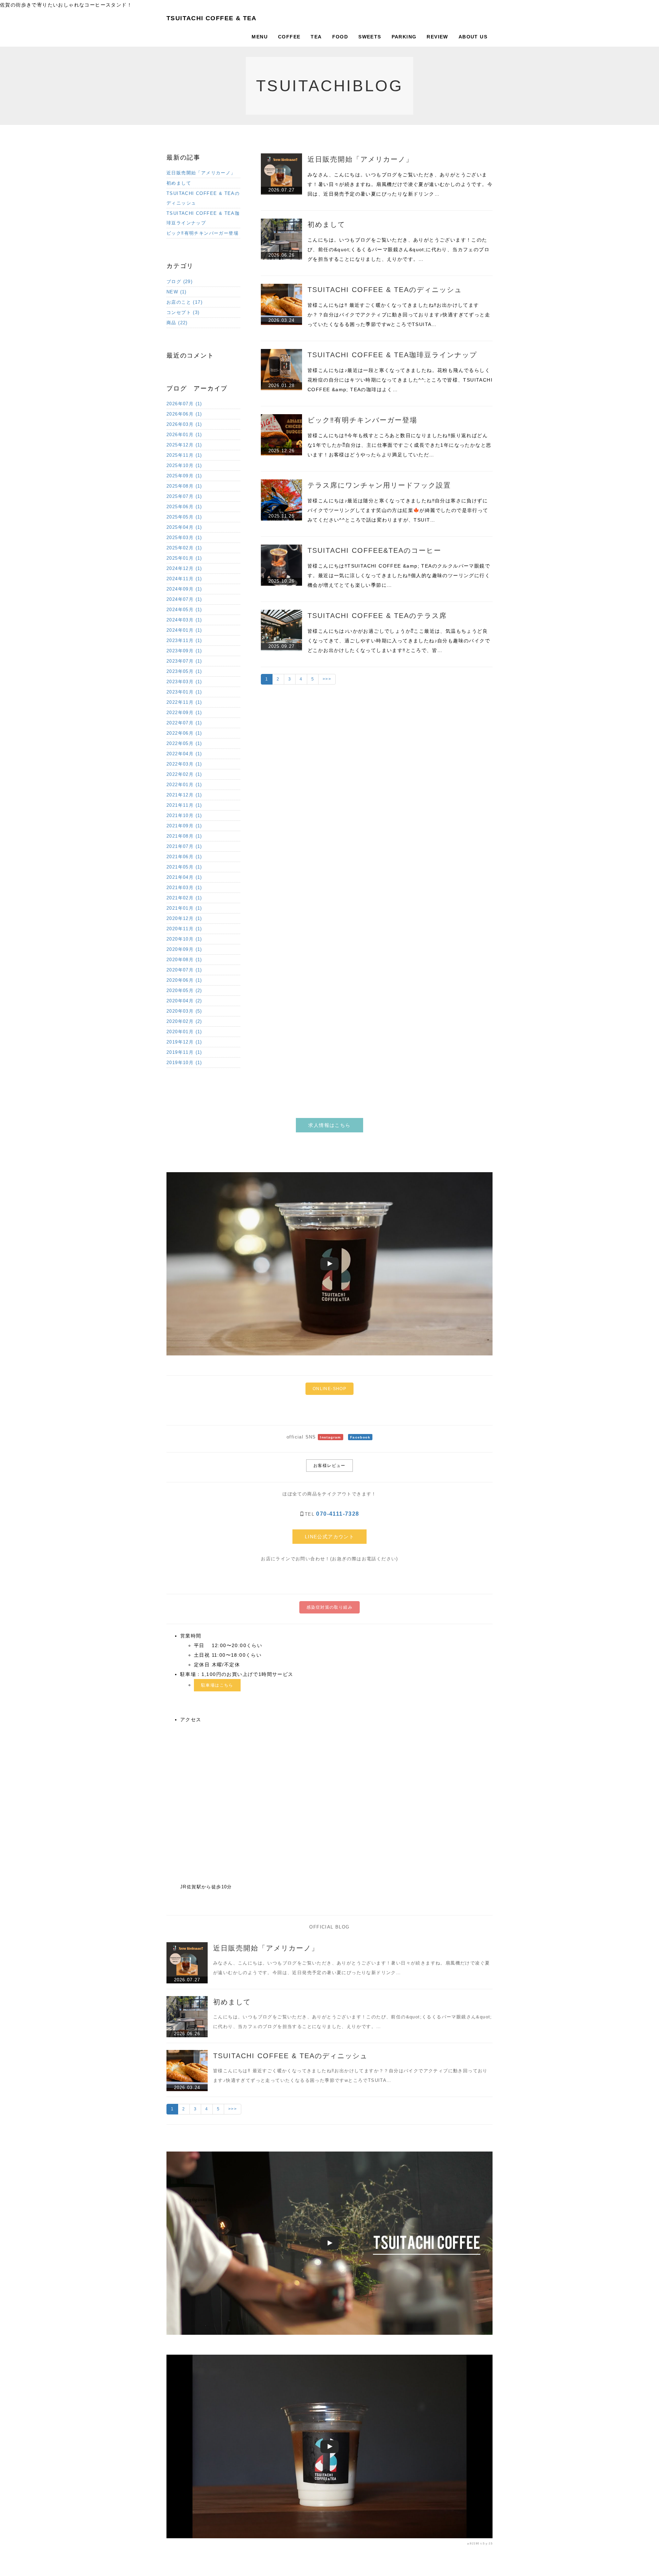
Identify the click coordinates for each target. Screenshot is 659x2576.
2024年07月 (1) (184, 599)
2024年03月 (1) (184, 620)
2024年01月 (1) (184, 630)
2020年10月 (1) (184, 939)
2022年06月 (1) (184, 733)
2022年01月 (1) (184, 785)
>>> (327, 679)
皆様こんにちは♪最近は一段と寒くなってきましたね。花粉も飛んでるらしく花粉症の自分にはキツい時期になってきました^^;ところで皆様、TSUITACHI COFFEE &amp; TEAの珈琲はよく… (400, 380)
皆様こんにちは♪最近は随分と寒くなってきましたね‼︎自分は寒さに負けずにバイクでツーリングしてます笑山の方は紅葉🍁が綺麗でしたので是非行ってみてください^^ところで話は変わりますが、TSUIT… (398, 510)
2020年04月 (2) (184, 1001)
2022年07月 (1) (184, 723)
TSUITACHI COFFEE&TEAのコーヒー (374, 550)
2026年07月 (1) (184, 404)
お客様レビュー (329, 1466)
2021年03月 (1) (184, 888)
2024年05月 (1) (184, 610)
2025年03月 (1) (184, 538)
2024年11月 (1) (184, 579)
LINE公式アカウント (329, 1537)
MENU (260, 37)
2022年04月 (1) (184, 754)
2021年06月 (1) (184, 857)
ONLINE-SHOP (329, 1389)
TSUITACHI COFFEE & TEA (212, 18)
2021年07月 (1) (184, 846)
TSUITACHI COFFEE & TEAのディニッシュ (385, 290)
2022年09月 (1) (184, 713)
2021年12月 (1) (184, 795)
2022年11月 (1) (184, 702)
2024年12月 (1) (184, 568)
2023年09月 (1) (184, 651)
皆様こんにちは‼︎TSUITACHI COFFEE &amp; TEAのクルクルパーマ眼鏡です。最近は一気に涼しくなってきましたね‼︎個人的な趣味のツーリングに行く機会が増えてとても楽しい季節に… (399, 575)
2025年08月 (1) (184, 486)
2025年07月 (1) (184, 496)
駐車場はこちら (217, 1685)
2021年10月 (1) (184, 815)
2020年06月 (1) (184, 980)
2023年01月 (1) (184, 692)
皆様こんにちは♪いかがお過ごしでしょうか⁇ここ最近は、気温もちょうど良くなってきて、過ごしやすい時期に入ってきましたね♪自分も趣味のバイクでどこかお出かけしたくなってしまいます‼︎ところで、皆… (399, 641)
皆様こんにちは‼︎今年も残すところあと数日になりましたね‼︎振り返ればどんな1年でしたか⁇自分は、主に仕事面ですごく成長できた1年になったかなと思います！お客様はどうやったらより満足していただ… (399, 445)
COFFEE (289, 37)
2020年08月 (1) (184, 960)
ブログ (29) (180, 282)
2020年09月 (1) (184, 949)
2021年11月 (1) (184, 805)
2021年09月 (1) (184, 826)
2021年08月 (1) (184, 836)
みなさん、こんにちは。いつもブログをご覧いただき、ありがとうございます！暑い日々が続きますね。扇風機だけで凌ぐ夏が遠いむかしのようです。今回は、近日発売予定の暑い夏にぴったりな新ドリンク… (400, 184)
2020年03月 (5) (184, 1011)
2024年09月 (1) (184, 589)
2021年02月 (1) (184, 898)
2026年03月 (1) (184, 424)
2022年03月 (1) (184, 764)
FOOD (340, 37)
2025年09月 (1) (184, 476)
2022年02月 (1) (184, 774)
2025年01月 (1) (184, 558)
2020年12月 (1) (184, 918)
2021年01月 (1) (184, 908)
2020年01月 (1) (184, 1032)
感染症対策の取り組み (329, 1607)
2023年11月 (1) (184, 640)
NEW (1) (177, 292)
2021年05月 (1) (184, 867)
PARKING (404, 37)
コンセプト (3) (183, 312)
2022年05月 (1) (184, 743)
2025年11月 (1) (184, 455)
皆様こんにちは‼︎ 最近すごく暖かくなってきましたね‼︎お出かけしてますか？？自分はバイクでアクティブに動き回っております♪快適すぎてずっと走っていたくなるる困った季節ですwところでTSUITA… (399, 315)
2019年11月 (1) (184, 1052)
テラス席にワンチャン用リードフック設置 (379, 485)
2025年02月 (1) (184, 548)
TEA (316, 37)
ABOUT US (473, 37)
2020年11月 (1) (184, 929)
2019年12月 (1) (184, 1042)
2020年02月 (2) (184, 1021)
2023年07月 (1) (184, 661)
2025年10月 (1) (184, 465)
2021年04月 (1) (184, 877)
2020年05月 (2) (184, 990)
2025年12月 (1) (184, 445)
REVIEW (437, 37)
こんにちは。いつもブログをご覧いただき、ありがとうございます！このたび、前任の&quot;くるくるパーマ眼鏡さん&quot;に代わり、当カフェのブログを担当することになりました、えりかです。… (398, 249)
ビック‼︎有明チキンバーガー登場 (362, 420)
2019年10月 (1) (184, 1063)
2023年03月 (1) (184, 682)
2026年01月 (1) (184, 435)
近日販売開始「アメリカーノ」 (360, 159)
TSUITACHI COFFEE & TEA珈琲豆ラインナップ (392, 355)
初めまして (326, 224)
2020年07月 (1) (184, 970)
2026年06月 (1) (184, 414)
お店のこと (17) (184, 302)
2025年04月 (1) (184, 527)
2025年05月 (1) (184, 517)
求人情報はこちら (329, 1125)
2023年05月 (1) (184, 671)
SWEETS (370, 37)
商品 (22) (177, 323)
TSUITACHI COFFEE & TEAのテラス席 (377, 616)
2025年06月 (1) (184, 507)
